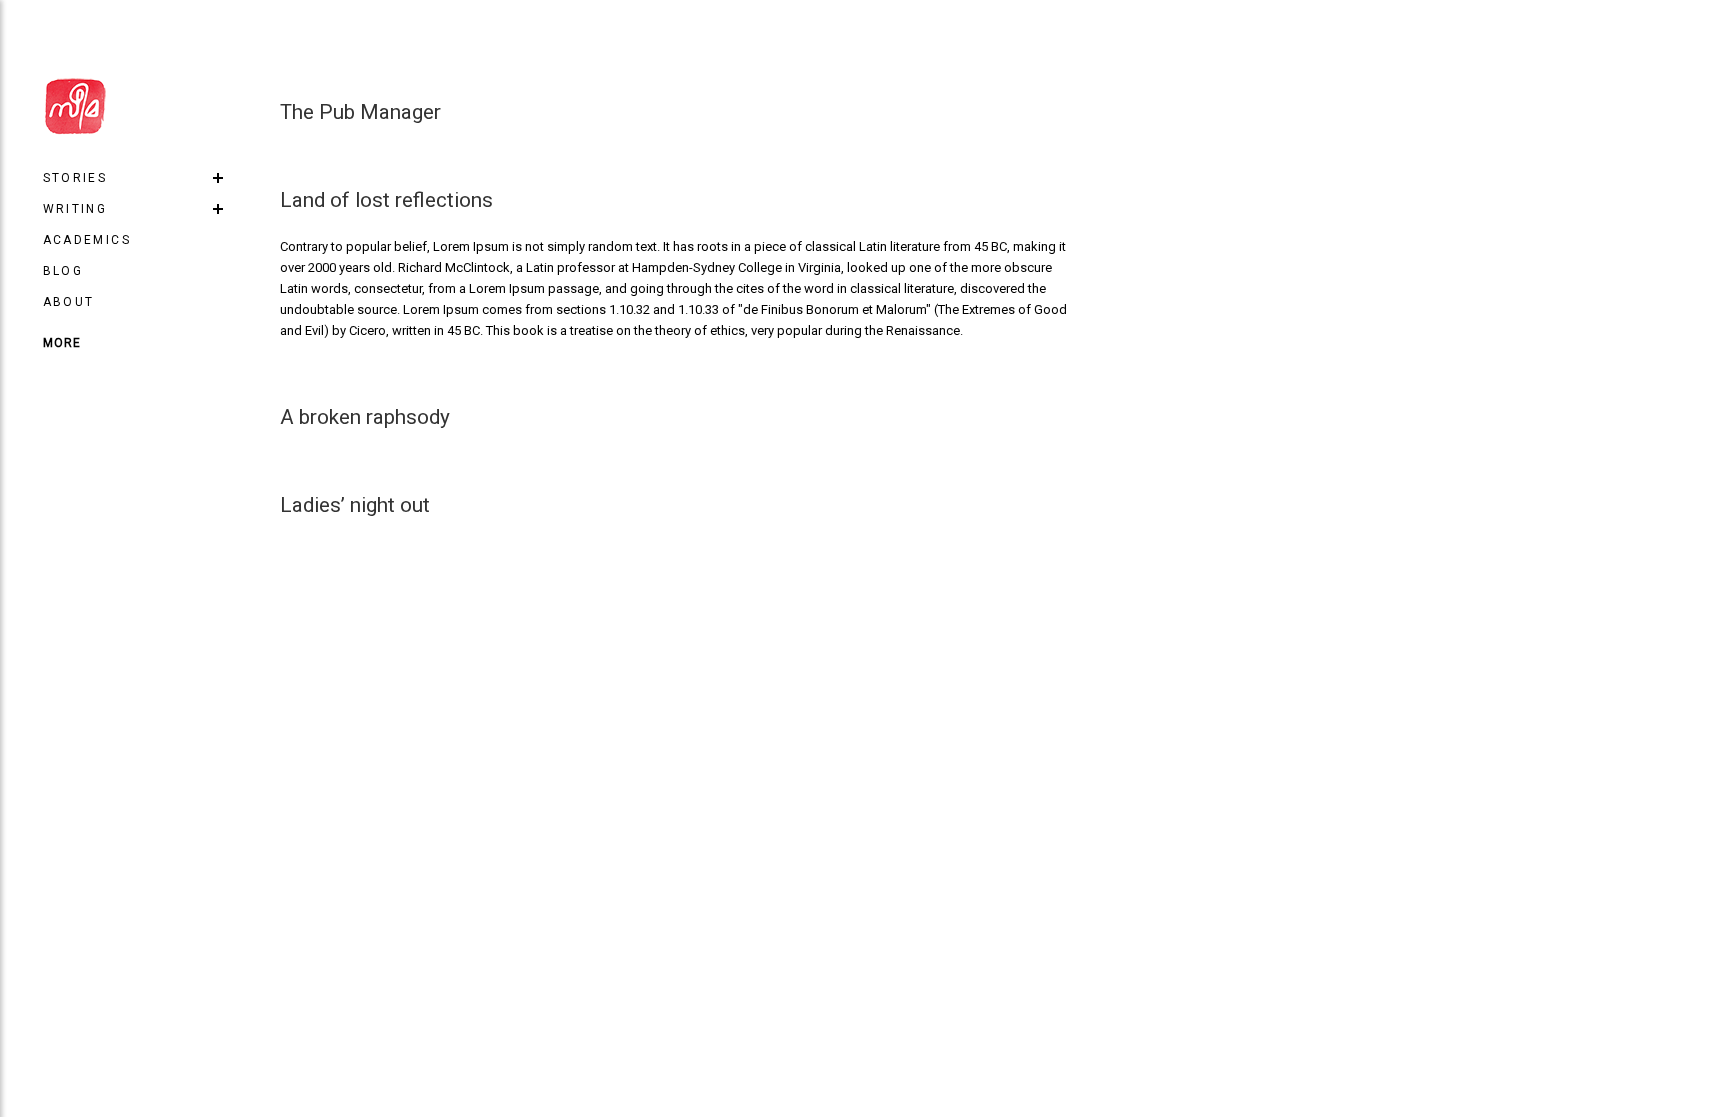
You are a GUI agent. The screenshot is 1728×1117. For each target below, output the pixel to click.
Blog (63, 271)
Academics (87, 240)
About (69, 302)
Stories (75, 178)
